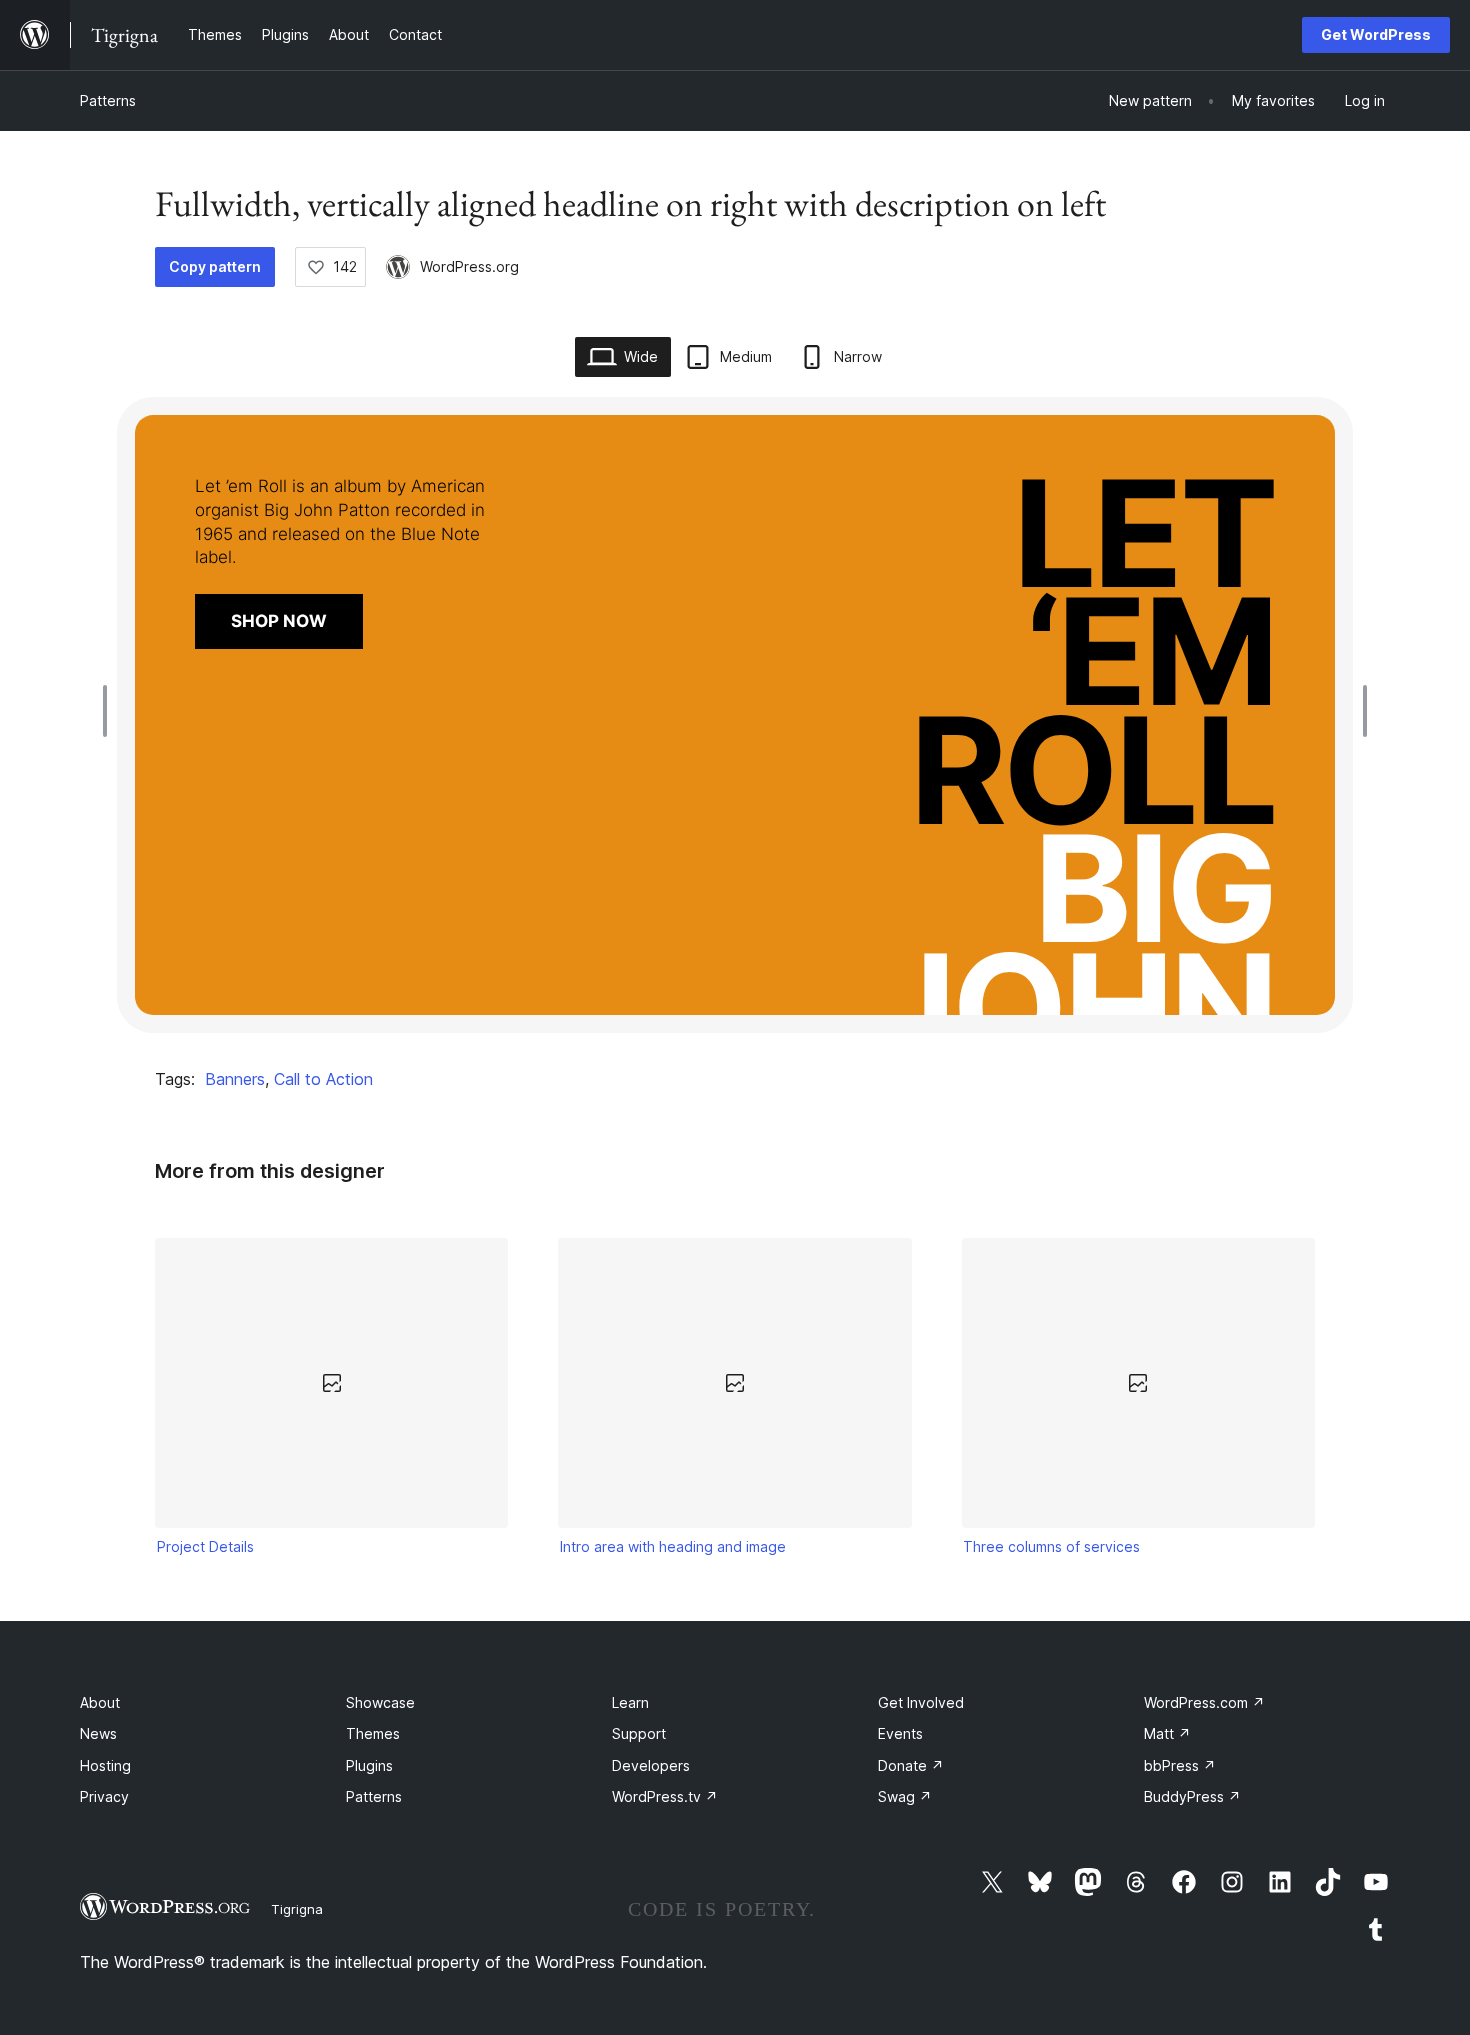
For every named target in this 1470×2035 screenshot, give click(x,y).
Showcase (380, 1702)
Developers (651, 1765)
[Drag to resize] (110, 711)
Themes (373, 1733)
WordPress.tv (665, 1796)
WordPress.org (469, 266)
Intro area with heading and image (673, 1546)
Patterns (108, 100)
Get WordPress (1376, 34)
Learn (630, 1702)
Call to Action (323, 1079)
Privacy (104, 1796)
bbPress (1180, 1765)
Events (900, 1733)
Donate (911, 1765)
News (98, 1733)
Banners (235, 1079)
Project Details (205, 1546)
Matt (1167, 1733)
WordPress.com (1204, 1702)
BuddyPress (1192, 1796)
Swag (905, 1796)
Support (639, 1733)
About (100, 1702)
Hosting (105, 1765)
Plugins (369, 1765)
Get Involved (921, 1702)
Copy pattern (215, 266)
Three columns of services (1051, 1546)
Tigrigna (297, 1909)
